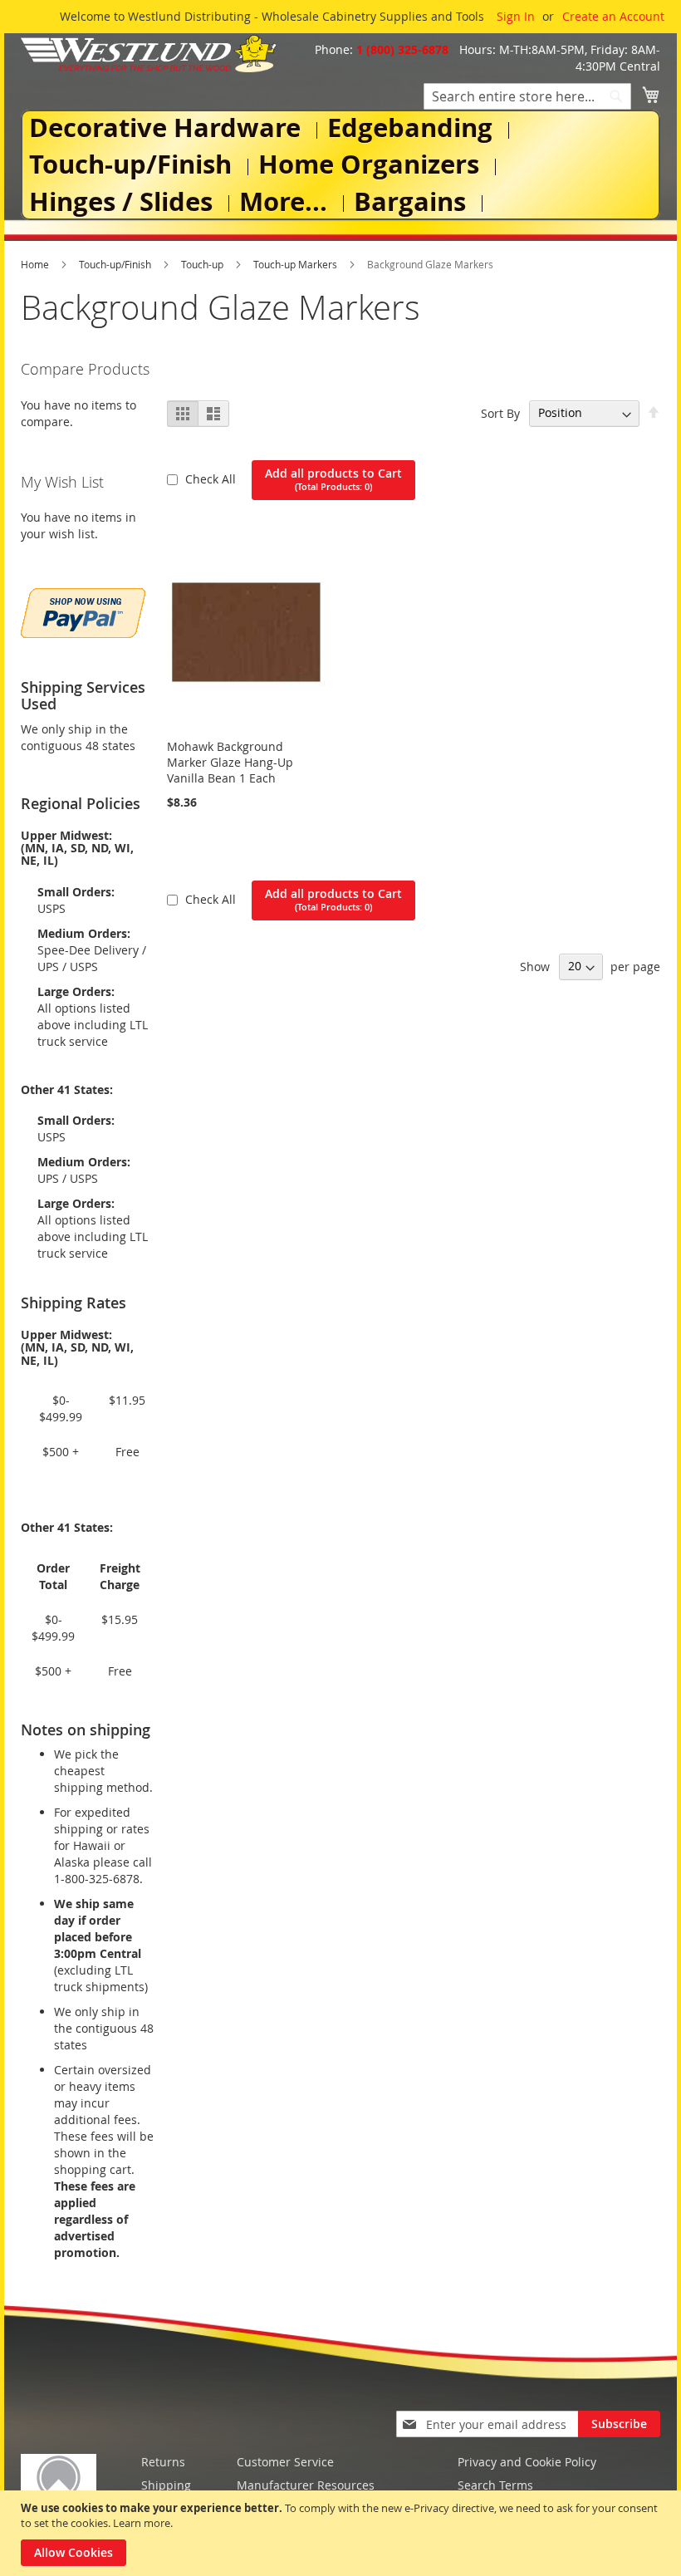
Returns (163, 2462)
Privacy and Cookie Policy (527, 2462)
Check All (212, 479)
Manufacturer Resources (306, 2485)
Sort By (500, 412)
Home (36, 264)
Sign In (516, 16)
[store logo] (149, 54)
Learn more (142, 2523)
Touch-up (203, 264)
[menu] (340, 165)
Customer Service (285, 2462)
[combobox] (527, 96)
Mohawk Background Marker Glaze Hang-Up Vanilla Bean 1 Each (230, 762)
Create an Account (613, 16)
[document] (343, 2533)
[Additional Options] (83, 611)
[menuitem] (168, 128)
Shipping (166, 2485)
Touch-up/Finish (116, 264)
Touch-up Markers (296, 264)
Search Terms (495, 2485)
